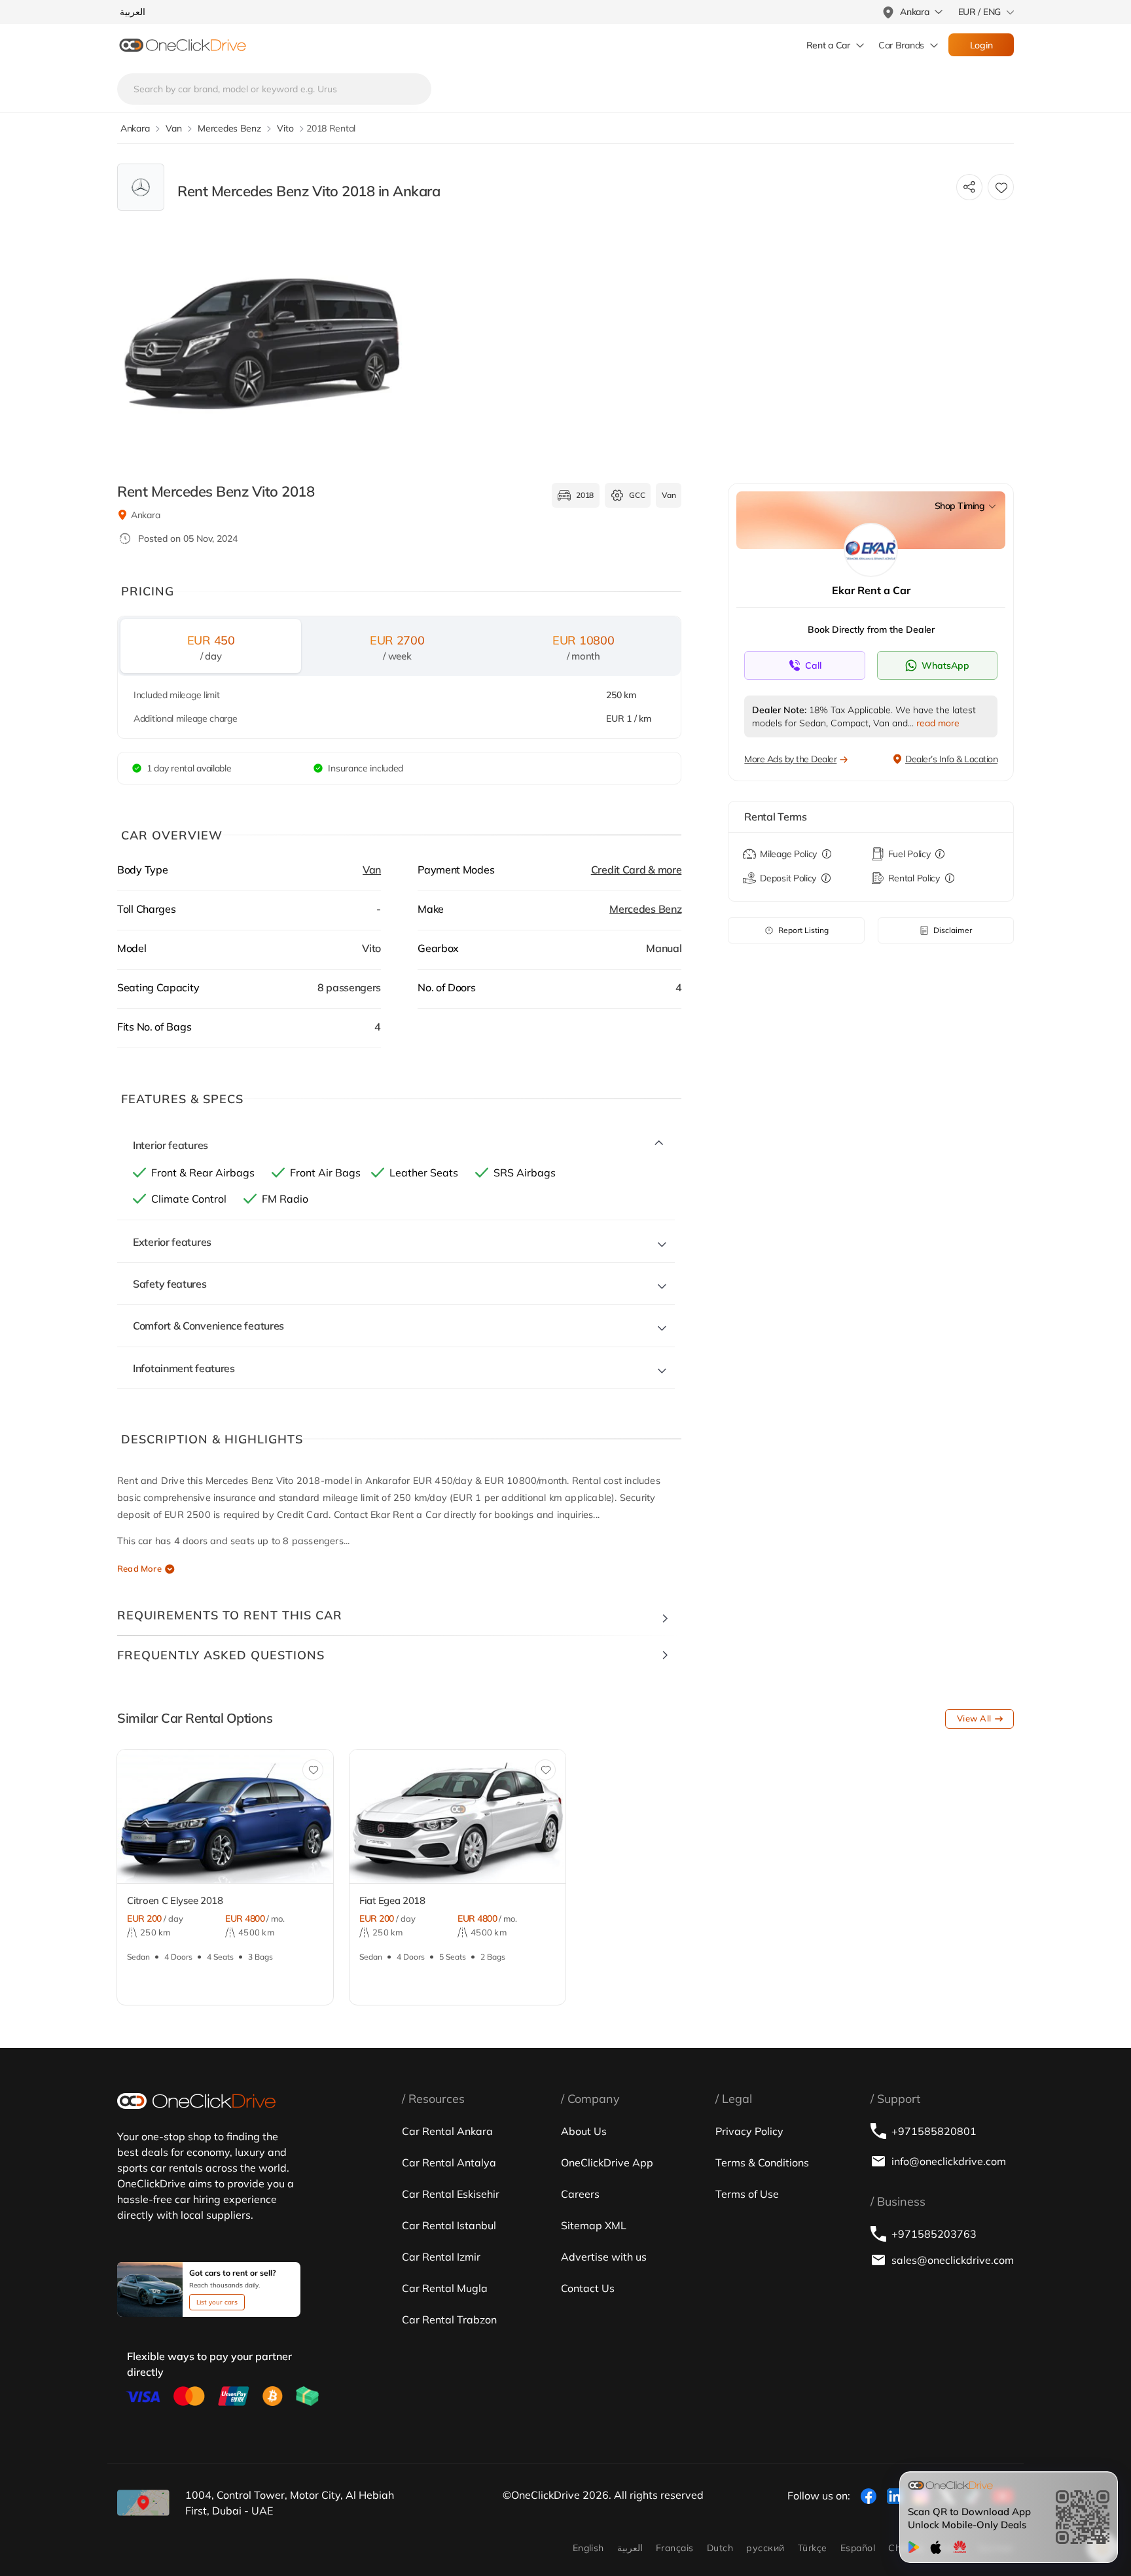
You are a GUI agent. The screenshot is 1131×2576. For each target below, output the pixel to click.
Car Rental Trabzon (449, 2320)
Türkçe (813, 2548)
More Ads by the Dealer (790, 759)
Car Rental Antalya (449, 2162)
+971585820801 (934, 2131)
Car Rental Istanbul (449, 2225)
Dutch (720, 2548)
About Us (584, 2131)
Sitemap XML (594, 2225)
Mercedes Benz (645, 909)
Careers (580, 2194)
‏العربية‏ (630, 2548)
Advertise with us (604, 2257)
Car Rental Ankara (447, 2131)
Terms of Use (747, 2194)
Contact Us (588, 2288)
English (588, 2548)
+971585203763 (934, 2234)
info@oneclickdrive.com (949, 2161)
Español (858, 2548)
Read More (139, 1568)
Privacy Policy (749, 2131)
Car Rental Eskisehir (451, 2194)
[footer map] (143, 2503)
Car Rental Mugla (445, 2288)
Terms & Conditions (762, 2162)
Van (372, 870)
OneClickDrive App (607, 2162)
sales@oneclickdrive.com (953, 2260)
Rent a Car (828, 45)
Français (675, 2548)
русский (765, 2548)
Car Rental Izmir (441, 2257)
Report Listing (803, 930)
